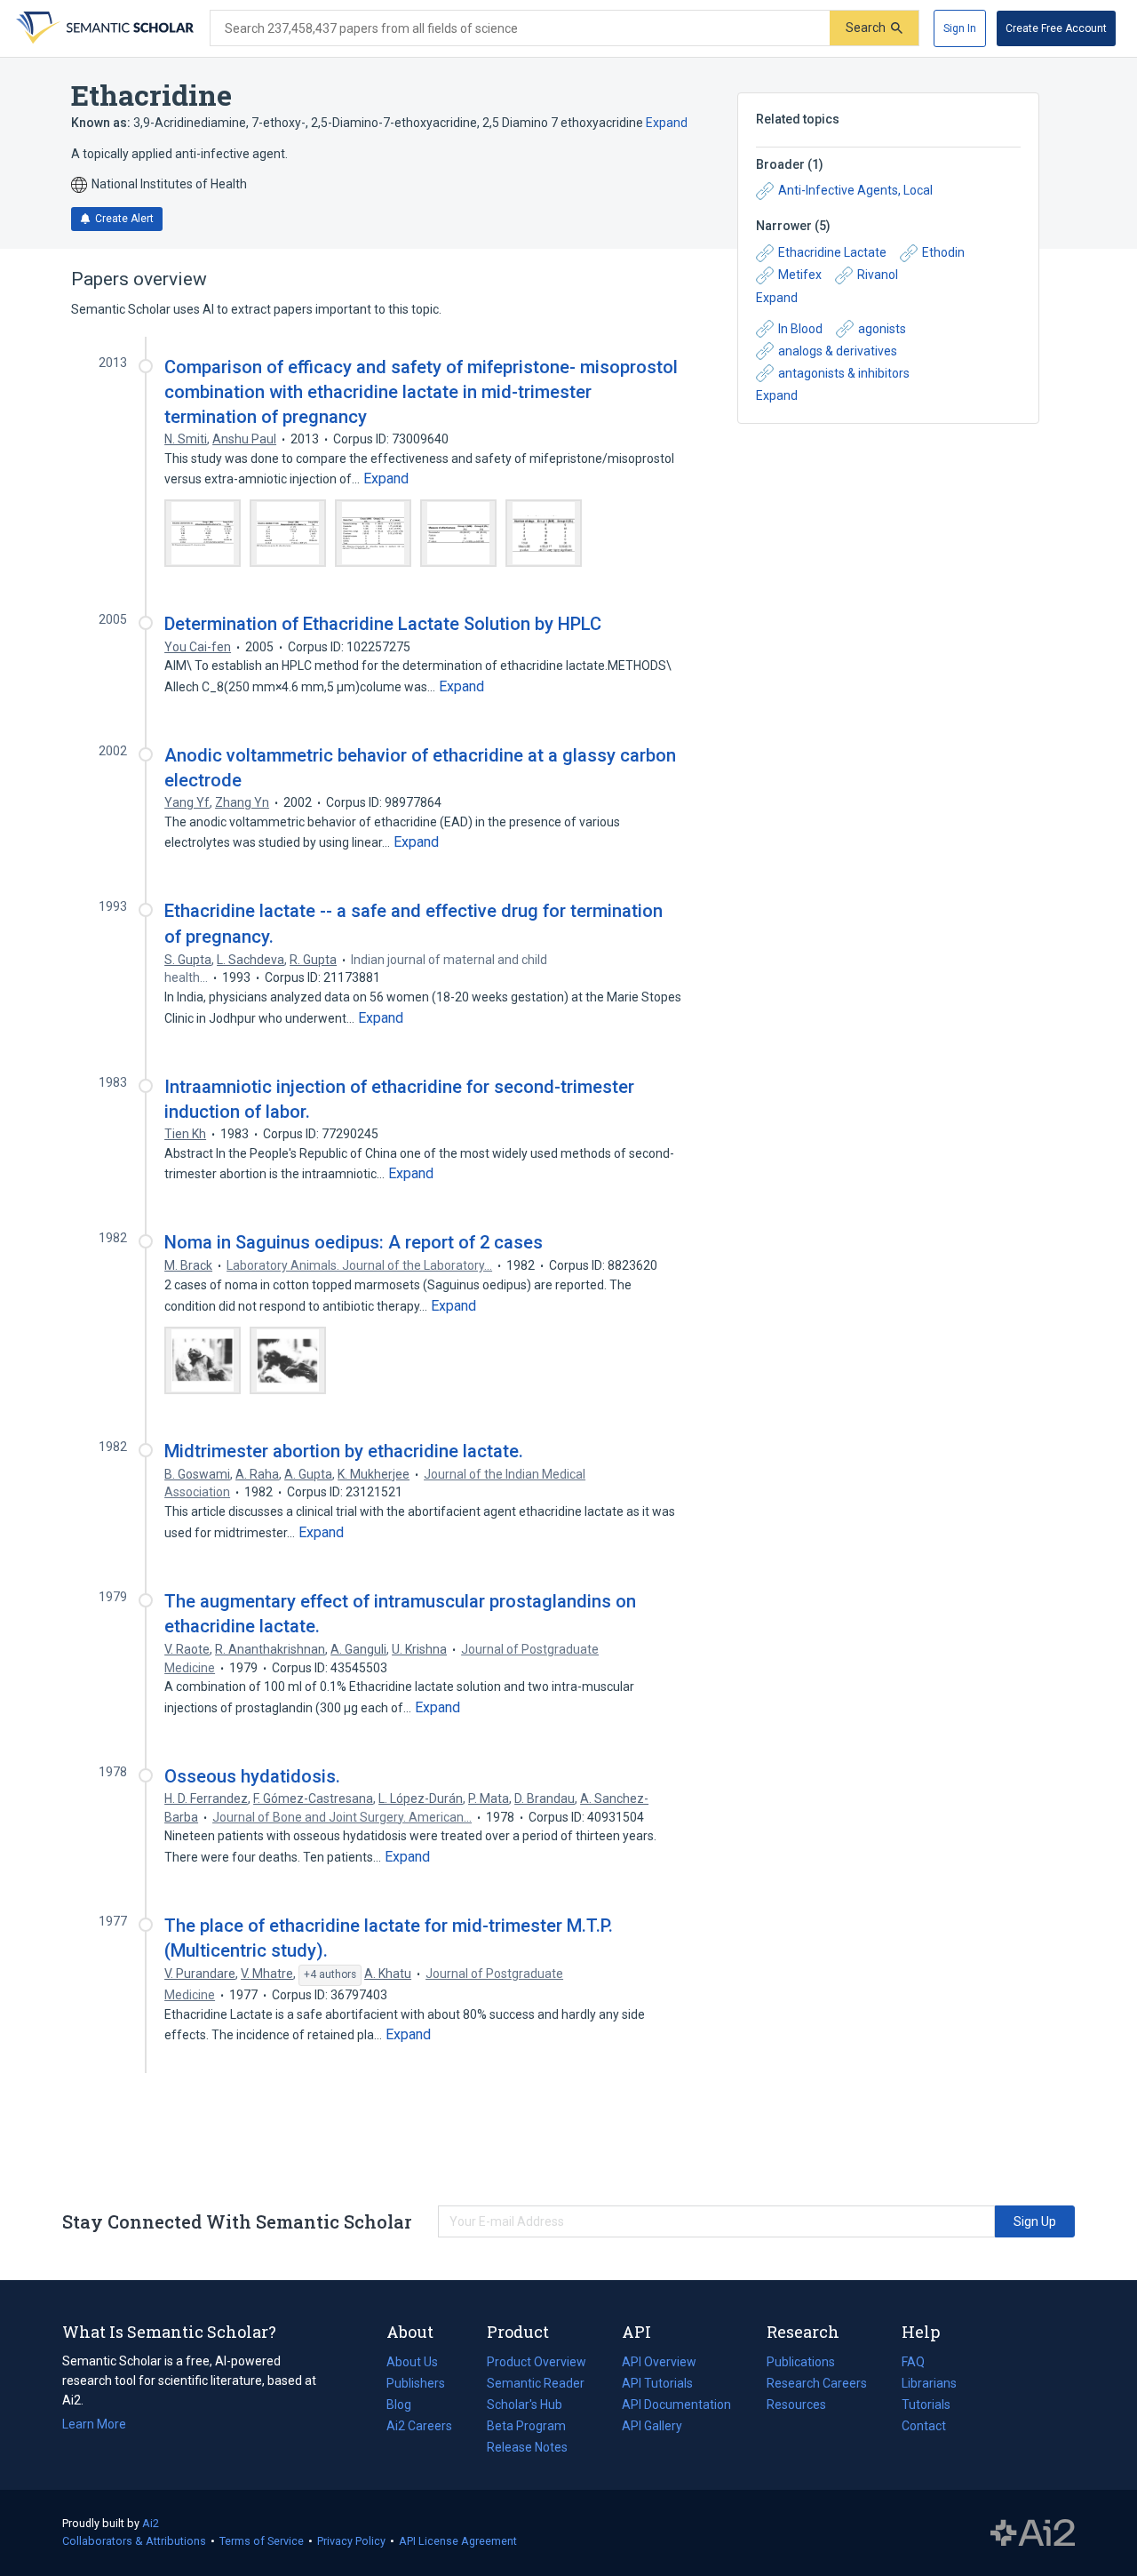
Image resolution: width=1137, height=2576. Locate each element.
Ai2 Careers (419, 2428)
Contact (924, 2426)
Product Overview (537, 2362)
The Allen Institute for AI (1033, 2533)
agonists (882, 329)
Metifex (800, 275)
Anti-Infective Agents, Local (855, 190)
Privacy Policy (351, 2541)
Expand (667, 123)
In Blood (800, 329)
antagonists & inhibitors (844, 373)
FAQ (913, 2362)
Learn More (94, 2424)
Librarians (929, 2383)
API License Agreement (458, 2541)
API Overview (659, 2362)
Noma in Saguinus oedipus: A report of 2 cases (354, 1242)
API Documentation (676, 2406)
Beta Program (526, 2426)
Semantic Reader (536, 2383)
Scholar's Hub (525, 2405)
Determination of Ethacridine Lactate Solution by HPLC (383, 624)
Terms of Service (262, 2541)
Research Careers (817, 2385)
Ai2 (151, 2523)
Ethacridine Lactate (832, 252)
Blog (406, 2406)
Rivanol (878, 275)
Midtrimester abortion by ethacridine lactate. (344, 1451)
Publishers (416, 2383)
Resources (796, 2406)
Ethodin (943, 252)
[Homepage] (103, 28)
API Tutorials (657, 2383)
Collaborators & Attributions (134, 2541)
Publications (801, 2364)
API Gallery (652, 2426)
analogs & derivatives (838, 351)
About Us (412, 2362)
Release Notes (527, 2447)
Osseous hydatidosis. (252, 1776)
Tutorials (926, 2405)
